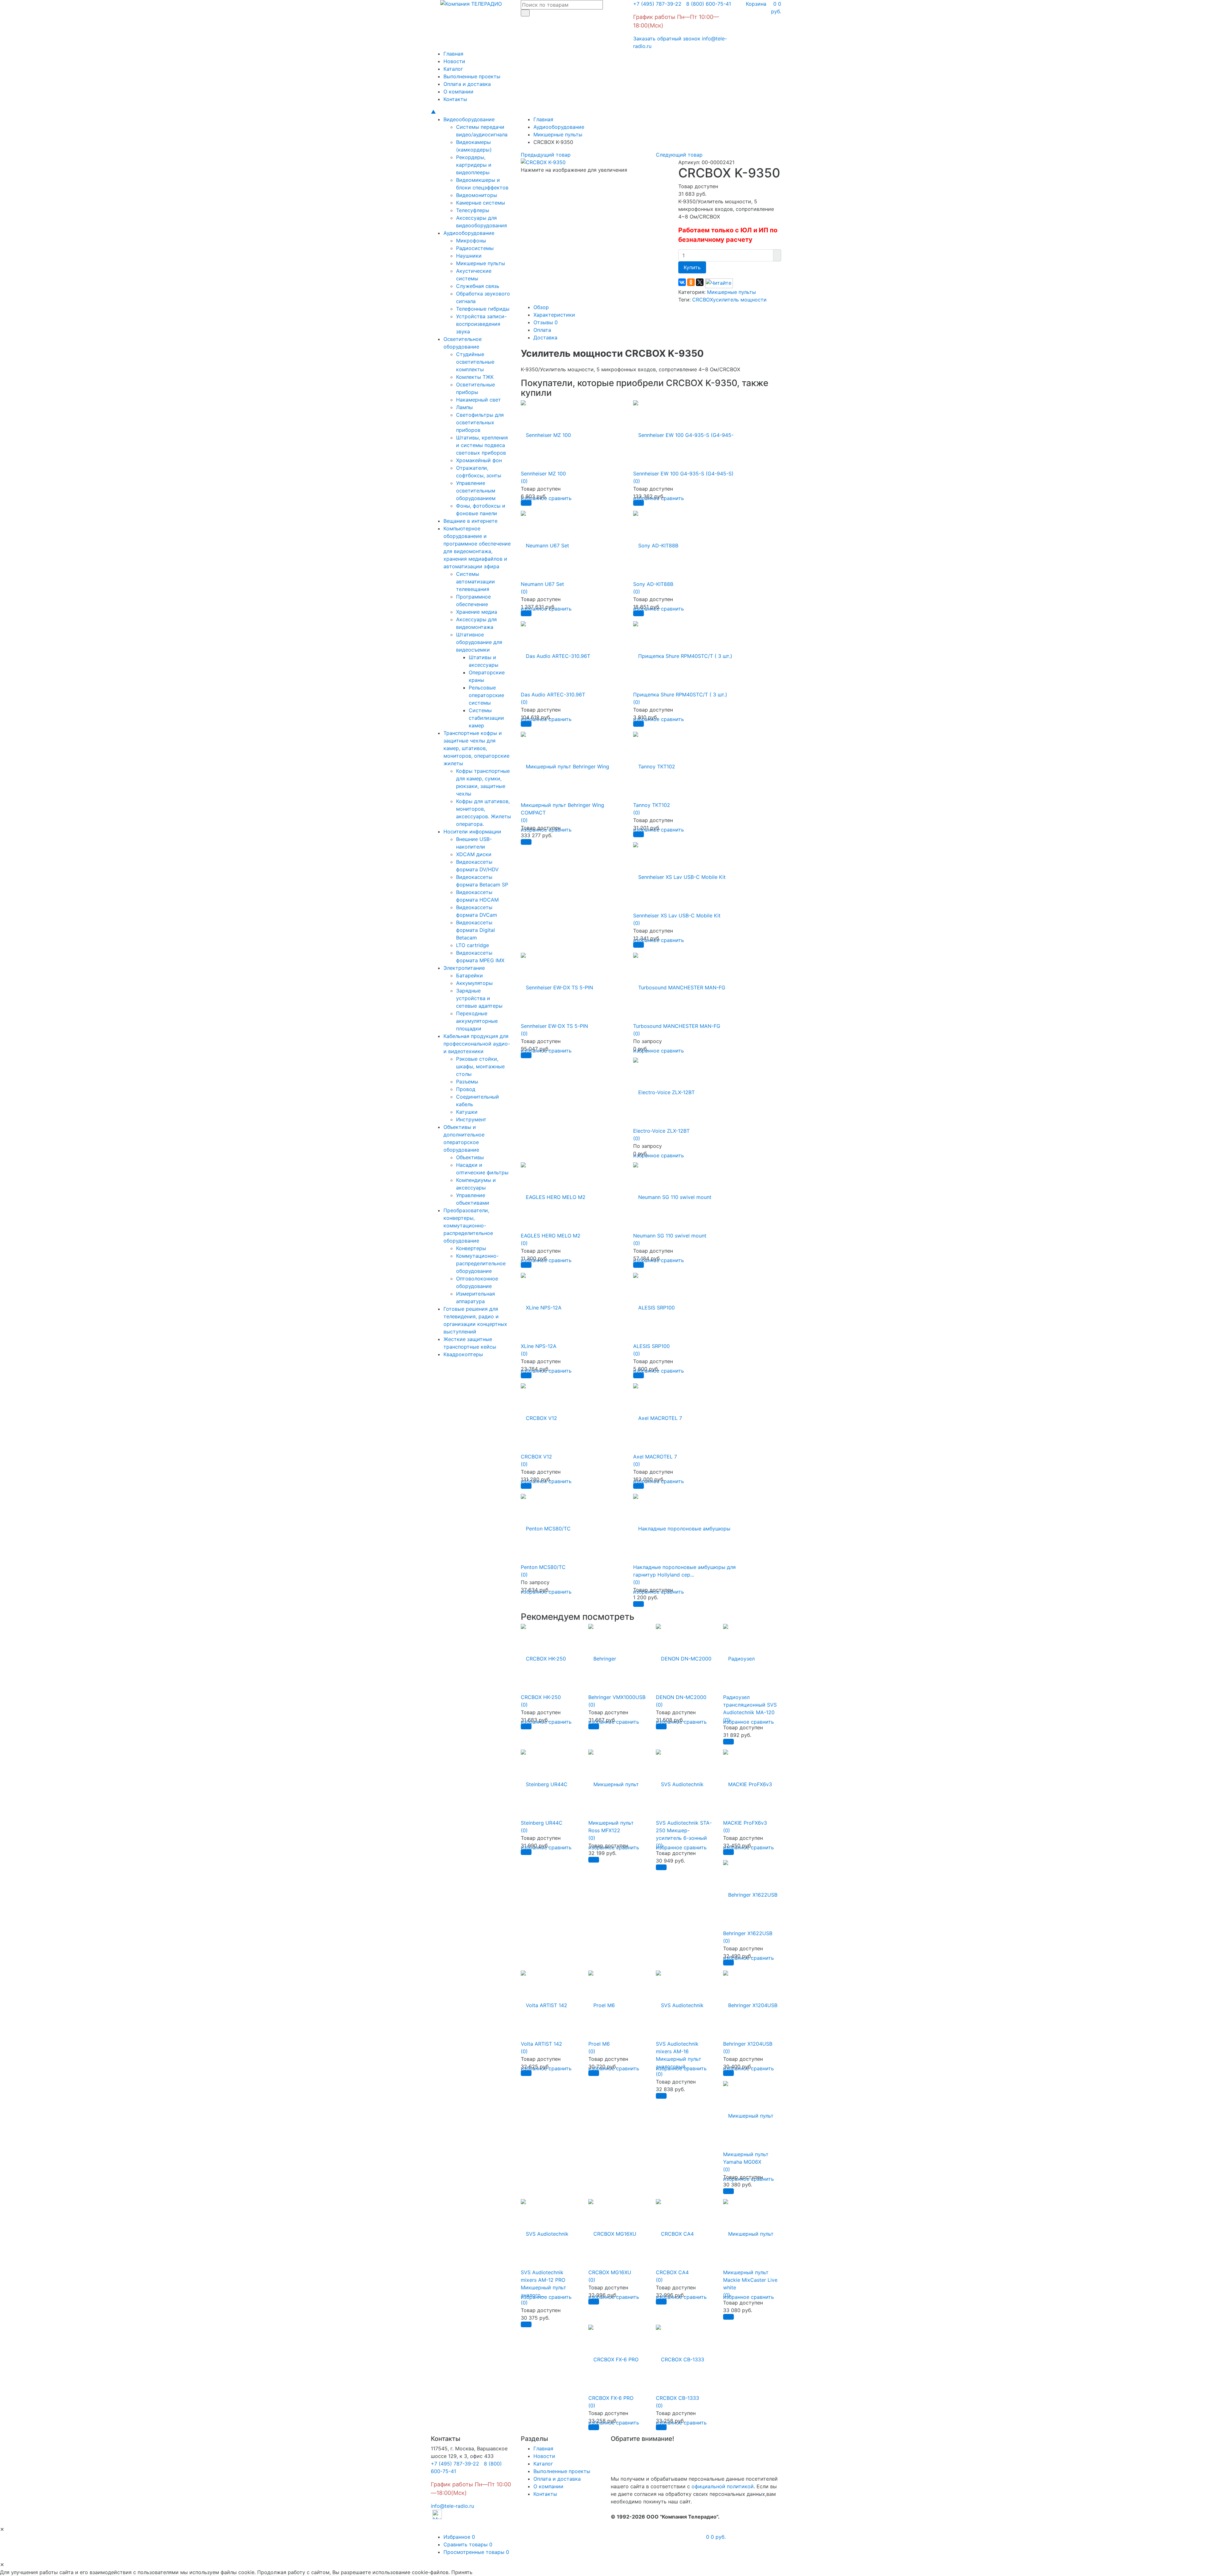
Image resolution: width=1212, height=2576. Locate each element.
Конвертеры (471, 1248)
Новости (454, 61)
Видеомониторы (477, 195)
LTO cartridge (472, 945)
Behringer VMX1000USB (617, 1697)
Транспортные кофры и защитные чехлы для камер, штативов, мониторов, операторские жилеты (476, 748)
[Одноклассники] (691, 282)
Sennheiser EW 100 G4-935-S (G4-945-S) (683, 474)
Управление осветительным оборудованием (476, 491)
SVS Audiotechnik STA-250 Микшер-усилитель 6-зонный (684, 1830)
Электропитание (464, 968)
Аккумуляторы (474, 983)
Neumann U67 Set (542, 584)
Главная (453, 54)
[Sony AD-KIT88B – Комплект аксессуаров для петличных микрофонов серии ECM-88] (656, 542)
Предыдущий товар (546, 155)
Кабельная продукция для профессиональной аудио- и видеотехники (477, 1044)
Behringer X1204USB (748, 2044)
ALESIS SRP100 (651, 1346)
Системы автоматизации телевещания (475, 581)
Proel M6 (599, 2044)
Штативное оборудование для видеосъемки (479, 642)
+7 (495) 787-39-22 (657, 4)
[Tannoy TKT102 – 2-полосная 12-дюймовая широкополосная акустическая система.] (654, 763)
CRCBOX (703, 300)
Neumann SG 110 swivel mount (670, 1236)
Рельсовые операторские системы (486, 695)
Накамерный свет (478, 400)
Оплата (542, 330)
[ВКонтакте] (682, 282)
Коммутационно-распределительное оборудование (481, 1263)
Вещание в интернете (470, 521)
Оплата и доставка (467, 84)
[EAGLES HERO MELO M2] (553, 1193)
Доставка (545, 337)
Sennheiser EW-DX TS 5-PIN (554, 1026)
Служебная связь (478, 286)
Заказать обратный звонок (667, 39)
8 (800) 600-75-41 (707, 4)
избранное (736, 1722)
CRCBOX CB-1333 (677, 2398)
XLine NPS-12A (539, 1346)
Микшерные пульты (481, 263)
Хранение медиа (477, 612)
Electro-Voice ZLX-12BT (661, 1131)
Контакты (455, 99)
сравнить (560, 498)
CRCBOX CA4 (672, 2272)
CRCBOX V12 (536, 1457)
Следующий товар (679, 155)
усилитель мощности (740, 300)
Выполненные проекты (472, 76)
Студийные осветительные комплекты (475, 362)
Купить (692, 267)
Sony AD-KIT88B (653, 584)
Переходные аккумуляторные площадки (477, 1021)
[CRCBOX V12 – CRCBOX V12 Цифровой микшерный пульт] (539, 1414)
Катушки (467, 1112)
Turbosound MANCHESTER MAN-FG (677, 1026)
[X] (700, 282)
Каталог (453, 69)
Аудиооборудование (469, 233)
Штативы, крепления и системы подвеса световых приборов (482, 445)
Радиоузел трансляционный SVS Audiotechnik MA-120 (750, 1705)
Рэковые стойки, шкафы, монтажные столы (480, 1066)
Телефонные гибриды (483, 309)
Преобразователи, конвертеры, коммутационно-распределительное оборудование (468, 1225)
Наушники (469, 256)
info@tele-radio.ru (452, 2506)
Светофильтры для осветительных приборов (480, 422)
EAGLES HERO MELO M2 (551, 1236)
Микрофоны (471, 241)
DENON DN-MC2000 (681, 1697)
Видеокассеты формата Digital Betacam (475, 930)
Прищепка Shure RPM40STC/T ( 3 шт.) (680, 695)
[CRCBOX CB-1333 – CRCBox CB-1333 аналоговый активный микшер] (680, 2356)
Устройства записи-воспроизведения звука (481, 324)
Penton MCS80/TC (543, 1567)
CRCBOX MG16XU (610, 2272)
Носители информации (472, 832)
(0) (524, 481)
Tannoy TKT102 (652, 805)
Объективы (470, 1157)
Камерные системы (481, 203)
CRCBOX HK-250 (541, 1697)
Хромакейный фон (479, 460)
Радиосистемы (475, 248)
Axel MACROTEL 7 (655, 1457)
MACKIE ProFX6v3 (745, 1823)
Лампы (464, 407)
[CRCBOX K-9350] (543, 162)
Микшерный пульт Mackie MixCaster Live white (750, 2280)
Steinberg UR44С (542, 1823)
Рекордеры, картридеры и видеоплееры (474, 165)
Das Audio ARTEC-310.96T (553, 695)
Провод (466, 1089)
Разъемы (467, 1082)
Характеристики (554, 315)
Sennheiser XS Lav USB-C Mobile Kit (677, 915)
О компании (458, 92)
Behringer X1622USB (748, 1933)
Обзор (541, 307)
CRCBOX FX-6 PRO (611, 2398)
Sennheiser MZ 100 (543, 474)
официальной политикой (723, 2486)
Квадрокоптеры (463, 1354)
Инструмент (471, 1119)
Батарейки (469, 975)
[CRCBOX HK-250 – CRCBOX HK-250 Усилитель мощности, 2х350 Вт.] (543, 1655)
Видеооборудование (469, 119)
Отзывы (546, 322)
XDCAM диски (474, 854)
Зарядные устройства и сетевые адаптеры (479, 998)
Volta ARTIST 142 (541, 2044)
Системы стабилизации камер (486, 718)
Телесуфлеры (473, 210)
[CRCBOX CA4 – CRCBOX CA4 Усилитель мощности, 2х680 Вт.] (675, 2230)
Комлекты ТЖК (475, 377)
